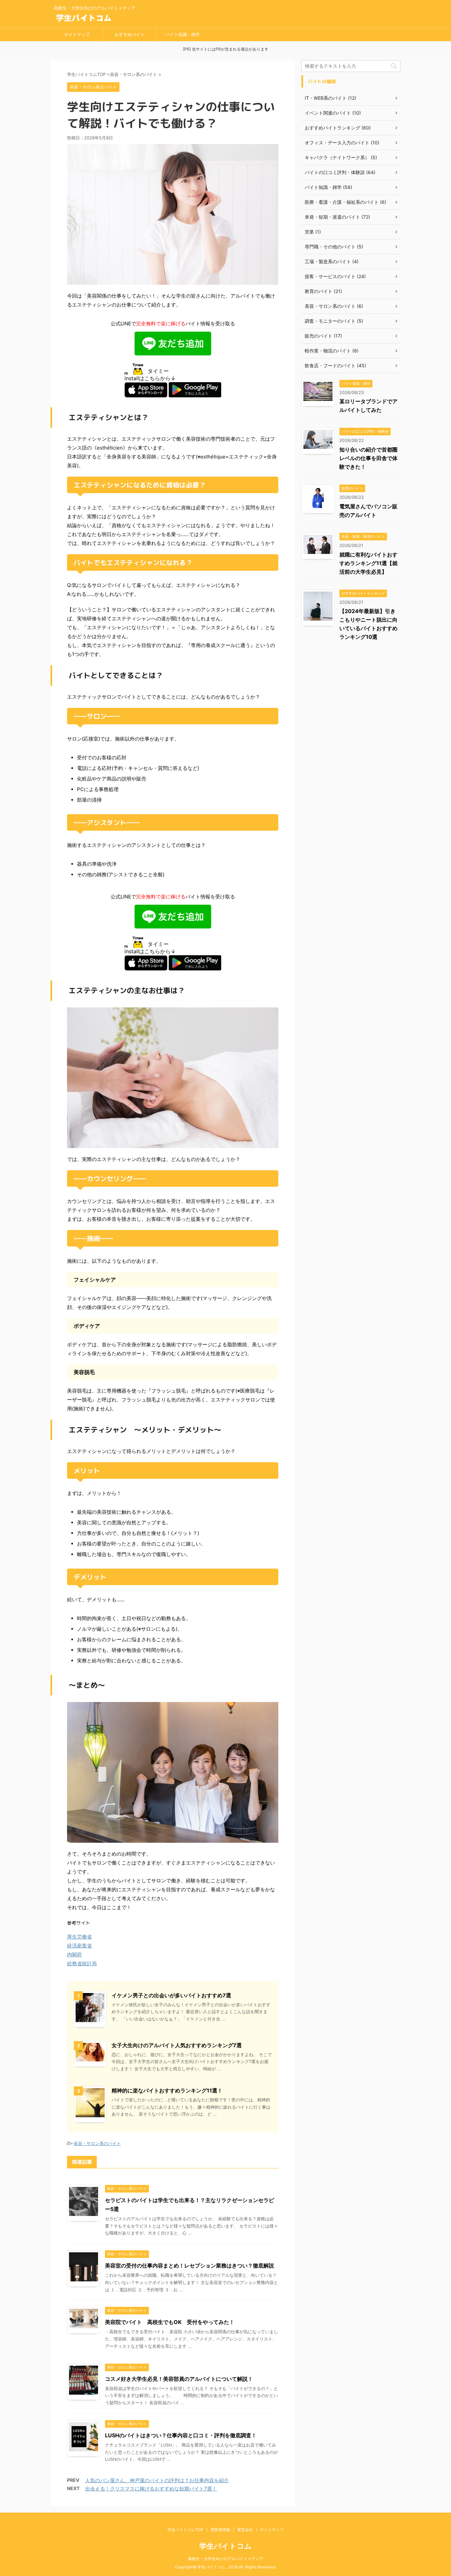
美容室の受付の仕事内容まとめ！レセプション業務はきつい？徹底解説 (190, 2266)
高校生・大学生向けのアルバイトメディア (225, 2559)
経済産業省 (79, 1946)
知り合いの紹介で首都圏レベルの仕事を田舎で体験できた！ (368, 458)
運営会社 (245, 2530)
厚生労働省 (79, 1937)
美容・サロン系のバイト (97, 2143)
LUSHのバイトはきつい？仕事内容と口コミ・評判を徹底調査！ (181, 2435)
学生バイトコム (226, 2546)
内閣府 (74, 1955)
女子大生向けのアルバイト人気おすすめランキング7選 (177, 2045)
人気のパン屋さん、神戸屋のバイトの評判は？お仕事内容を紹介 (157, 2480)
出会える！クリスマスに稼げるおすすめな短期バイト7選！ (151, 2489)
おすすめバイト (130, 34)
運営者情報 (220, 2530)
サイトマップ (77, 34)
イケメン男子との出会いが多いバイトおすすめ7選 (171, 1995)
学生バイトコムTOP (185, 2530)
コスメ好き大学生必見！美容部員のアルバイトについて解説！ (179, 2379)
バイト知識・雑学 (183, 34)
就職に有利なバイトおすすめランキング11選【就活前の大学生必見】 (368, 563)
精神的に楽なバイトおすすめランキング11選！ (167, 2090)
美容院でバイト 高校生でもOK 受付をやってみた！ (170, 2322)
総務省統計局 (82, 1963)
